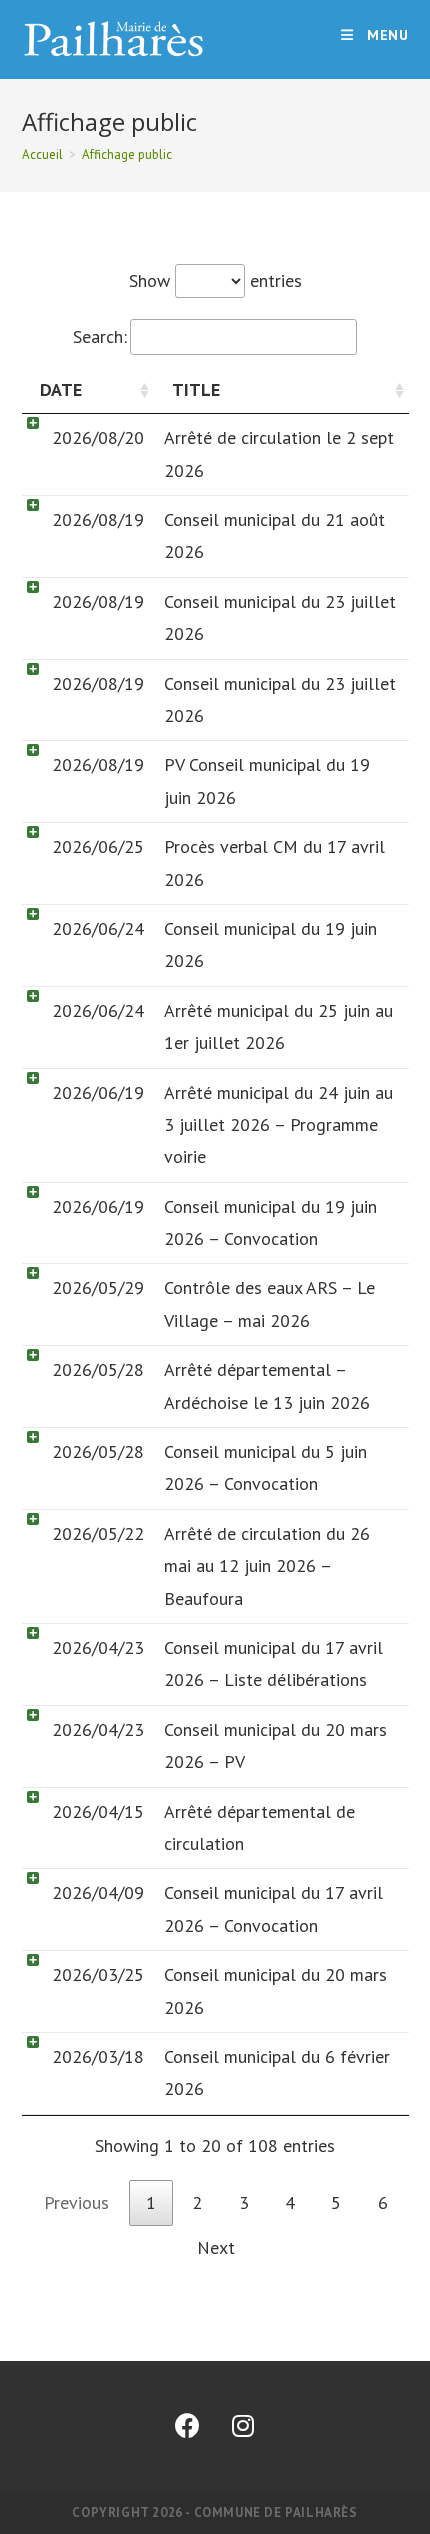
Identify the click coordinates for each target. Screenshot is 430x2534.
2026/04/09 (98, 1892)
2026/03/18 (98, 2056)
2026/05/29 (98, 1287)
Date (61, 389)
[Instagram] (243, 2426)
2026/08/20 (98, 437)
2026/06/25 (98, 846)
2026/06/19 (98, 1092)
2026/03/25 (98, 1974)
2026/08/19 (98, 519)
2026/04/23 (98, 1647)
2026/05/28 (98, 1369)
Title (196, 389)
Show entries (215, 280)
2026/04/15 (98, 1811)
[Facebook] (188, 2426)
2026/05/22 (98, 1533)
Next (216, 2247)
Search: (100, 336)
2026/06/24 (98, 928)
